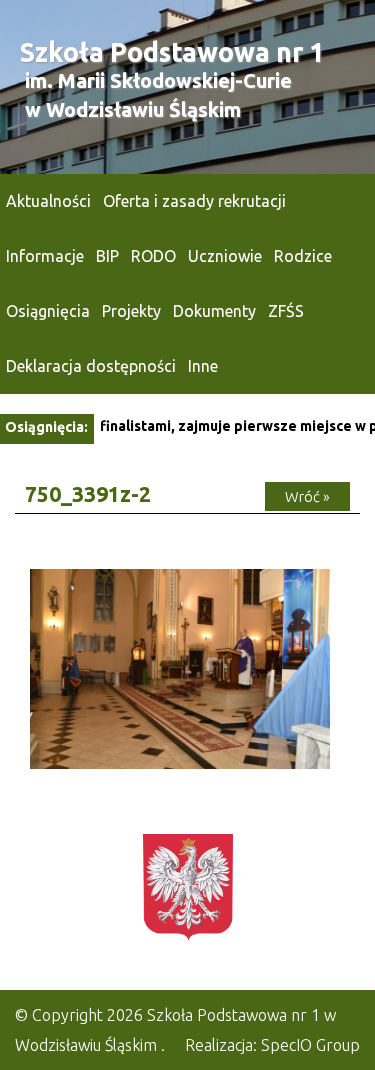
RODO (153, 256)
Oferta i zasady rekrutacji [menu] (194, 201)
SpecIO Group (310, 1045)
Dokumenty (214, 311)
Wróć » (307, 496)
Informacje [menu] (45, 256)
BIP (107, 256)
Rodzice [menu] (303, 256)
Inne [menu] (203, 366)
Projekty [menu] (131, 311)
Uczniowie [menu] (225, 256)
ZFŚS (286, 311)
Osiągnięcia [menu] (48, 311)
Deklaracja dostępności (91, 366)
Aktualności (48, 201)
